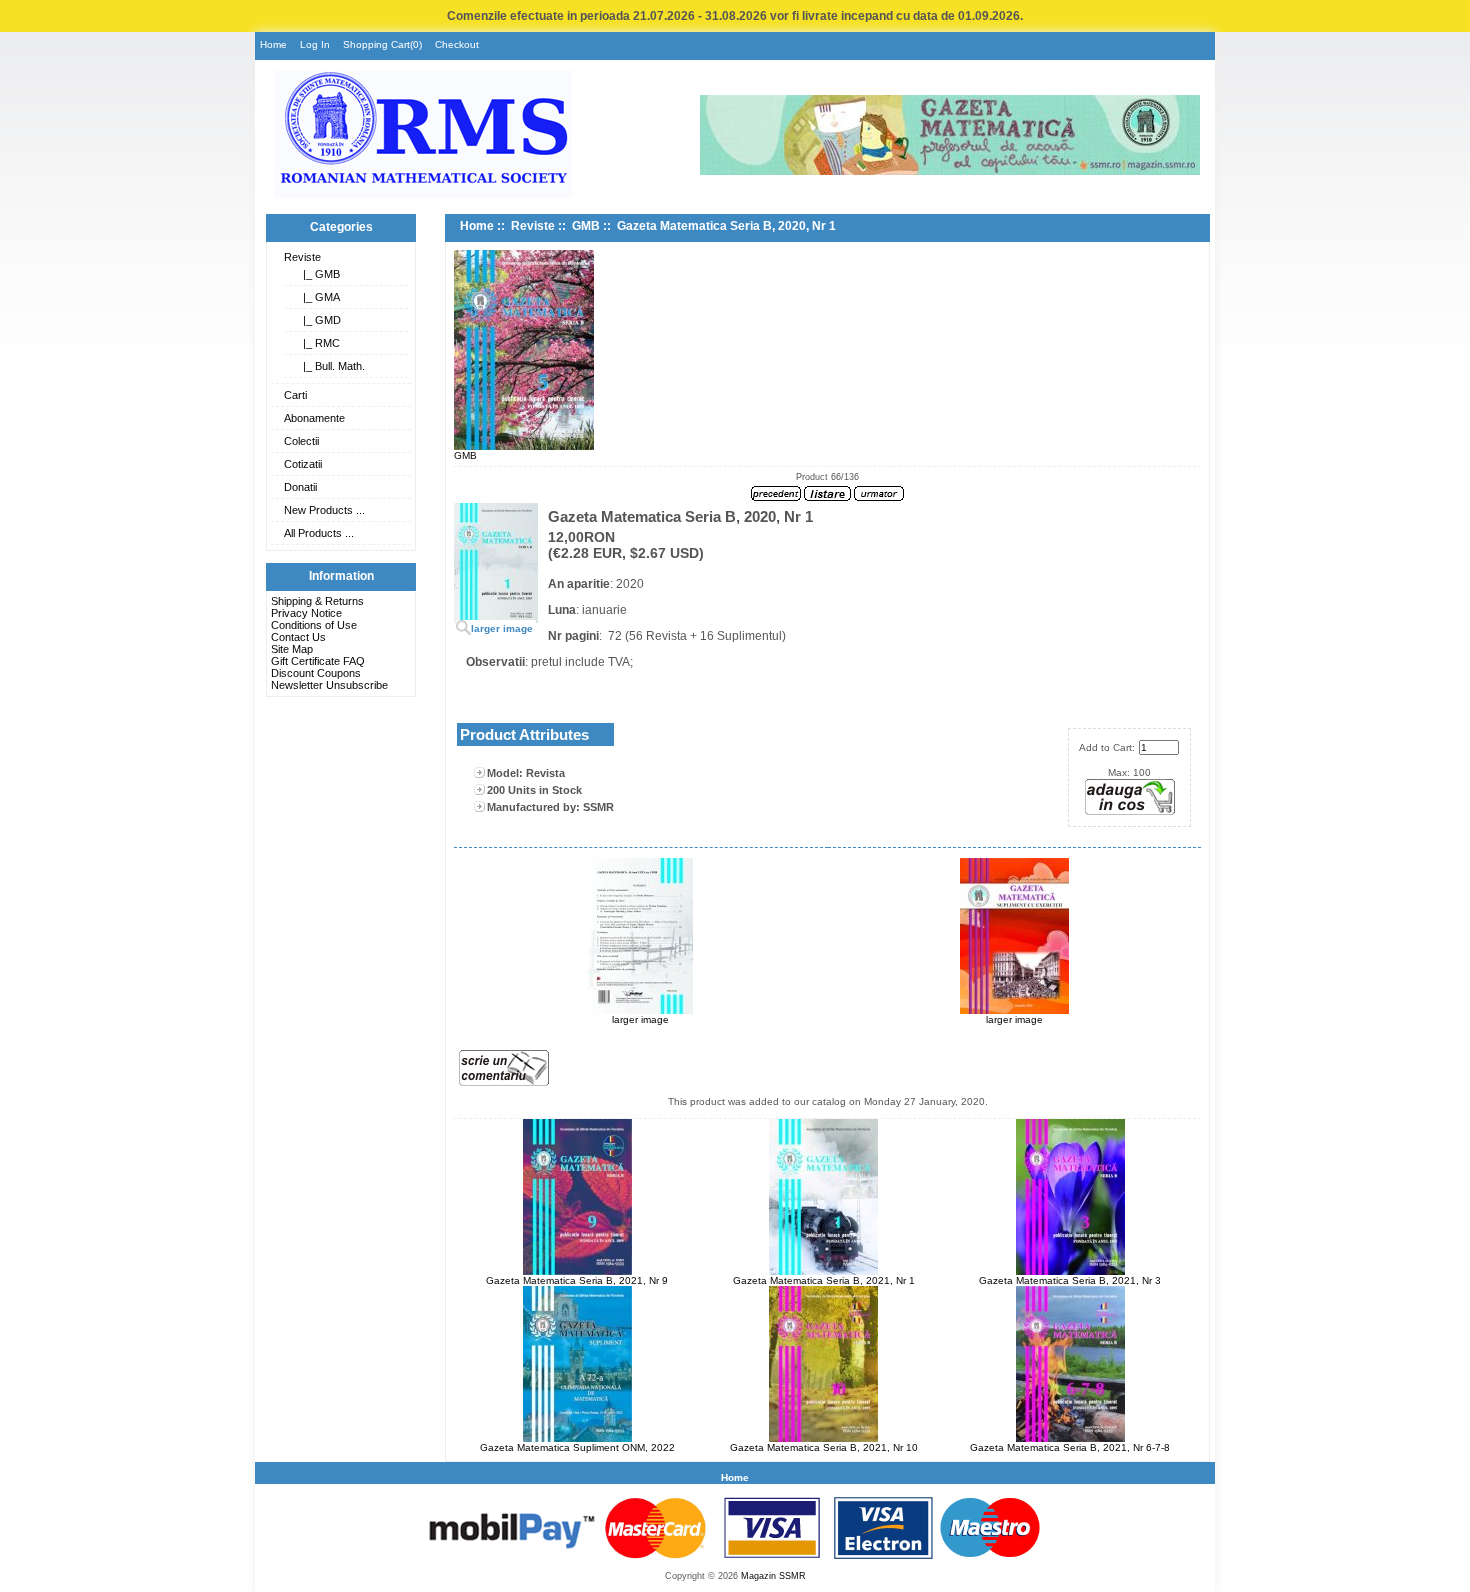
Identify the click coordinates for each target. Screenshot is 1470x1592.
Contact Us (298, 637)
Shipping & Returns (317, 601)
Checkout (457, 44)
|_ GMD (319, 320)
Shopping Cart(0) (382, 44)
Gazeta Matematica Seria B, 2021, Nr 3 (1070, 1280)
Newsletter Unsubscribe (329, 685)
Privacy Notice (306, 613)
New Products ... (324, 510)
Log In (315, 44)
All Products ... (319, 533)
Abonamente (314, 418)
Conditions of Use (314, 625)
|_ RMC (318, 343)
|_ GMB (318, 274)
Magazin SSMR (773, 1576)
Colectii (301, 441)
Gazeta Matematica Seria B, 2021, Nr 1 (824, 1280)
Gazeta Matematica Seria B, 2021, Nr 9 (577, 1280)
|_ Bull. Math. (331, 366)
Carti (295, 395)
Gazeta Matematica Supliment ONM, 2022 (577, 1447)
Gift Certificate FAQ (318, 661)
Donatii (300, 487)
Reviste (302, 257)
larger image (640, 1019)
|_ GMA (318, 297)
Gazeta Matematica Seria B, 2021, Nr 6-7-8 (1070, 1447)
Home (273, 44)
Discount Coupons (316, 673)
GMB (586, 226)
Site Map (292, 649)
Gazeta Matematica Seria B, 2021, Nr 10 (824, 1447)
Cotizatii (303, 464)
